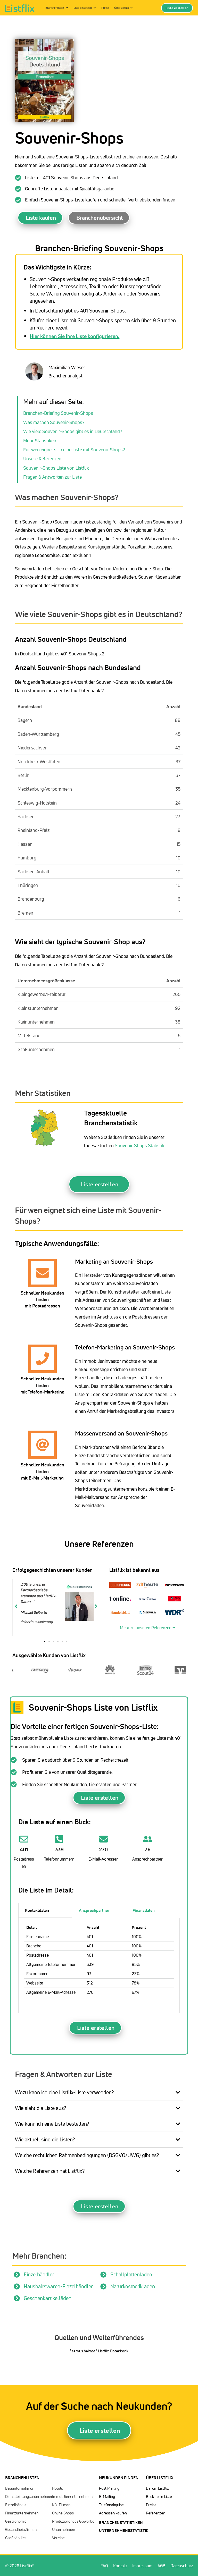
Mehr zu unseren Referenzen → (147, 1628)
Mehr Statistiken (40, 441)
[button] (45, 1642)
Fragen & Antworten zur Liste (52, 477)
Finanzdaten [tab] (144, 1910)
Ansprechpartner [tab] (94, 1910)
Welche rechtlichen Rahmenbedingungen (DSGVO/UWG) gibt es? (87, 2155)
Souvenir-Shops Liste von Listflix (56, 468)
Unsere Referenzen (42, 459)
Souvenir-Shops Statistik (140, 1145)
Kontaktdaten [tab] (37, 1910)
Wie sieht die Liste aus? (41, 2108)
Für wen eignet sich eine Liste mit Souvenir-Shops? (74, 450)
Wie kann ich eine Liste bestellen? (52, 2124)
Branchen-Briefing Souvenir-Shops (58, 413)
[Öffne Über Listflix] (131, 8)
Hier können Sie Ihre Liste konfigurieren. (75, 336)
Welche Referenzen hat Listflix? (50, 2171)
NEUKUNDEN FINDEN (119, 2478)
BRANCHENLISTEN (22, 2478)
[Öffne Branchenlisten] (67, 8)
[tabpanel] (99, 1966)
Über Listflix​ (160, 2478)
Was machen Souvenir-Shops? (54, 422)
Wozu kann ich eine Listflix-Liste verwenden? (64, 2092)
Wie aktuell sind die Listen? (45, 2139)
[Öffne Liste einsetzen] (95, 8)
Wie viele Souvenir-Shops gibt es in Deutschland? (73, 431)
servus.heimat (84, 2351)
